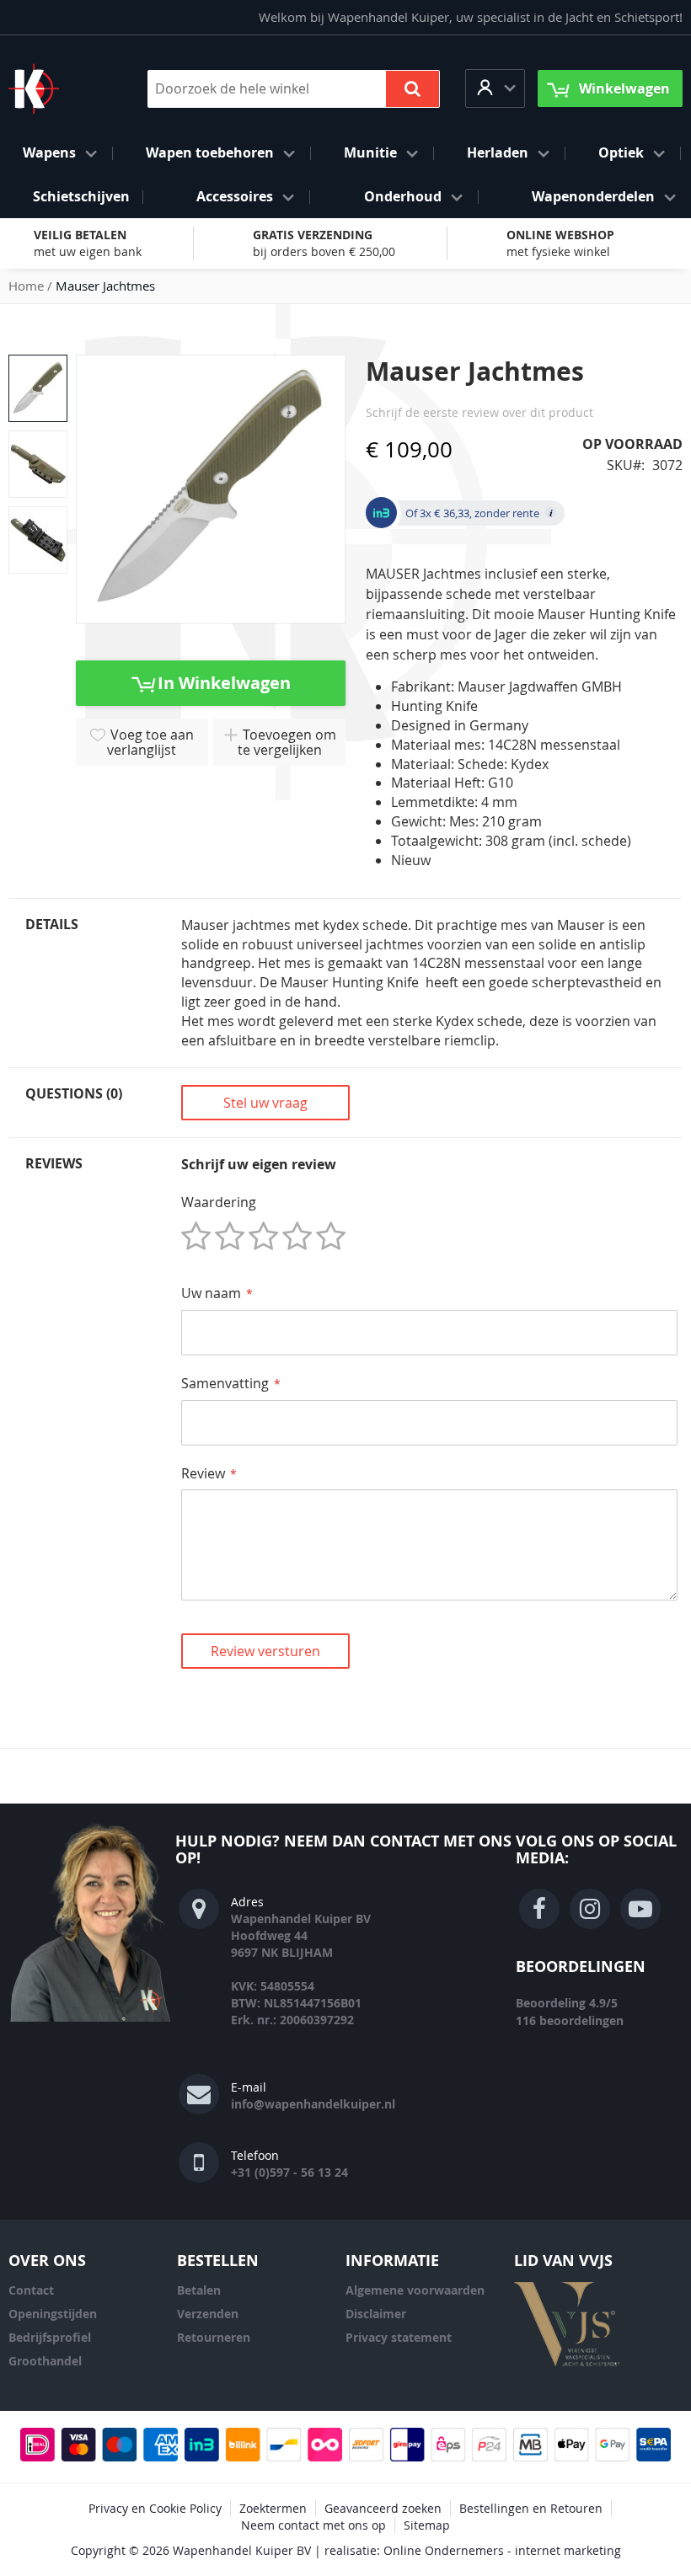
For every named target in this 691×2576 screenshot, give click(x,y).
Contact (31, 2290)
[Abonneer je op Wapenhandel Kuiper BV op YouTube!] (640, 1909)
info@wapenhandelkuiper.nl (313, 2104)
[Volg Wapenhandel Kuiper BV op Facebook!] (539, 1909)
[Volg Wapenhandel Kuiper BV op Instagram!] (590, 1909)
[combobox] (294, 89)
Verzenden (208, 2314)
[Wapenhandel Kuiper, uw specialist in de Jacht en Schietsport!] (59, 88)
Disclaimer (376, 2314)
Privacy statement (399, 2337)
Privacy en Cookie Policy (155, 2508)
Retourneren (214, 2337)
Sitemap (427, 2525)
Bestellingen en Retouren (531, 2508)
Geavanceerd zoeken (383, 2508)
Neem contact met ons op (313, 2525)
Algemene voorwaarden (415, 2290)
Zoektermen (273, 2508)
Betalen (199, 2290)
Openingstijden (53, 2314)
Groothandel (45, 2361)
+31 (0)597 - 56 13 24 (289, 2172)
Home (26, 286)
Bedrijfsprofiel (50, 2337)
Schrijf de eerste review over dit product (479, 412)
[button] (495, 88)
